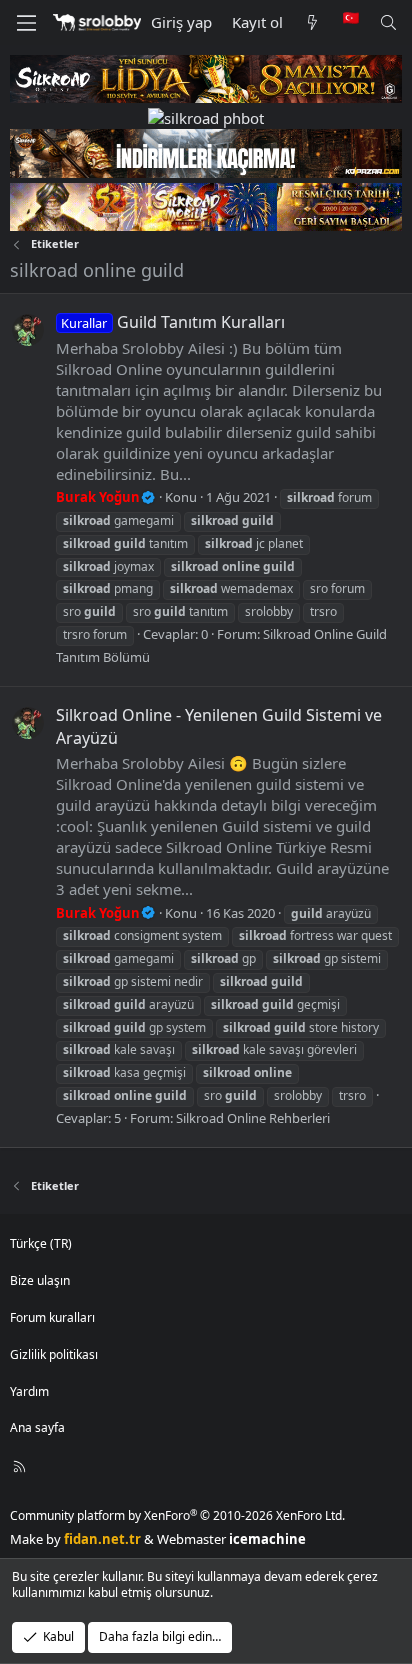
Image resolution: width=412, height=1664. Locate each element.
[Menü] (26, 23)
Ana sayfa (37, 1427)
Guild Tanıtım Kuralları (172, 322)
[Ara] (388, 22)
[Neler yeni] (312, 22)
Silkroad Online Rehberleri (253, 1118)
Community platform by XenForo (177, 1515)
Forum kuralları (52, 1317)
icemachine (267, 1539)
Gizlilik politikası (54, 1354)
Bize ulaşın (40, 1280)
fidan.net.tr (102, 1539)
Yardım (29, 1391)
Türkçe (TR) (41, 1243)
